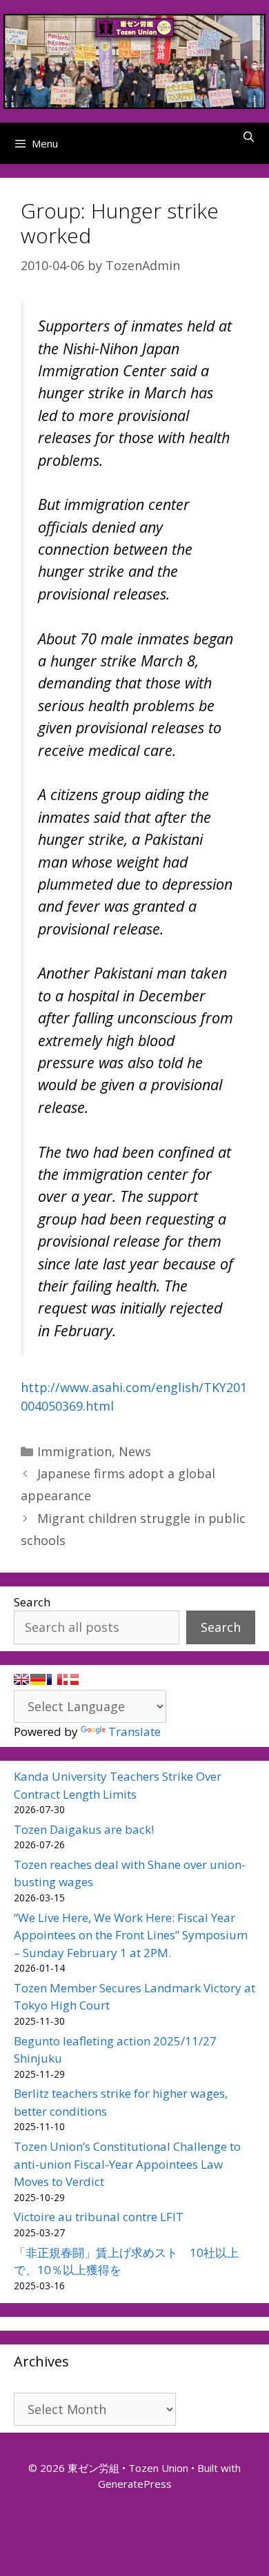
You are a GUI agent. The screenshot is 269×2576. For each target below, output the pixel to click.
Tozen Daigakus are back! (84, 1829)
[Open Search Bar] (249, 136)
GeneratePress (135, 2484)
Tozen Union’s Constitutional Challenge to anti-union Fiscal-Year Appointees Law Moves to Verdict (127, 2164)
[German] (38, 1679)
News (135, 1451)
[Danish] (71, 1679)
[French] (54, 1679)
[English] (21, 1679)
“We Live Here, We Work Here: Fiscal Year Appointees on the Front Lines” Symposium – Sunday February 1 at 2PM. (131, 1935)
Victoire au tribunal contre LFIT (99, 2217)
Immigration (74, 1451)
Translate (134, 1731)
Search (32, 1602)
